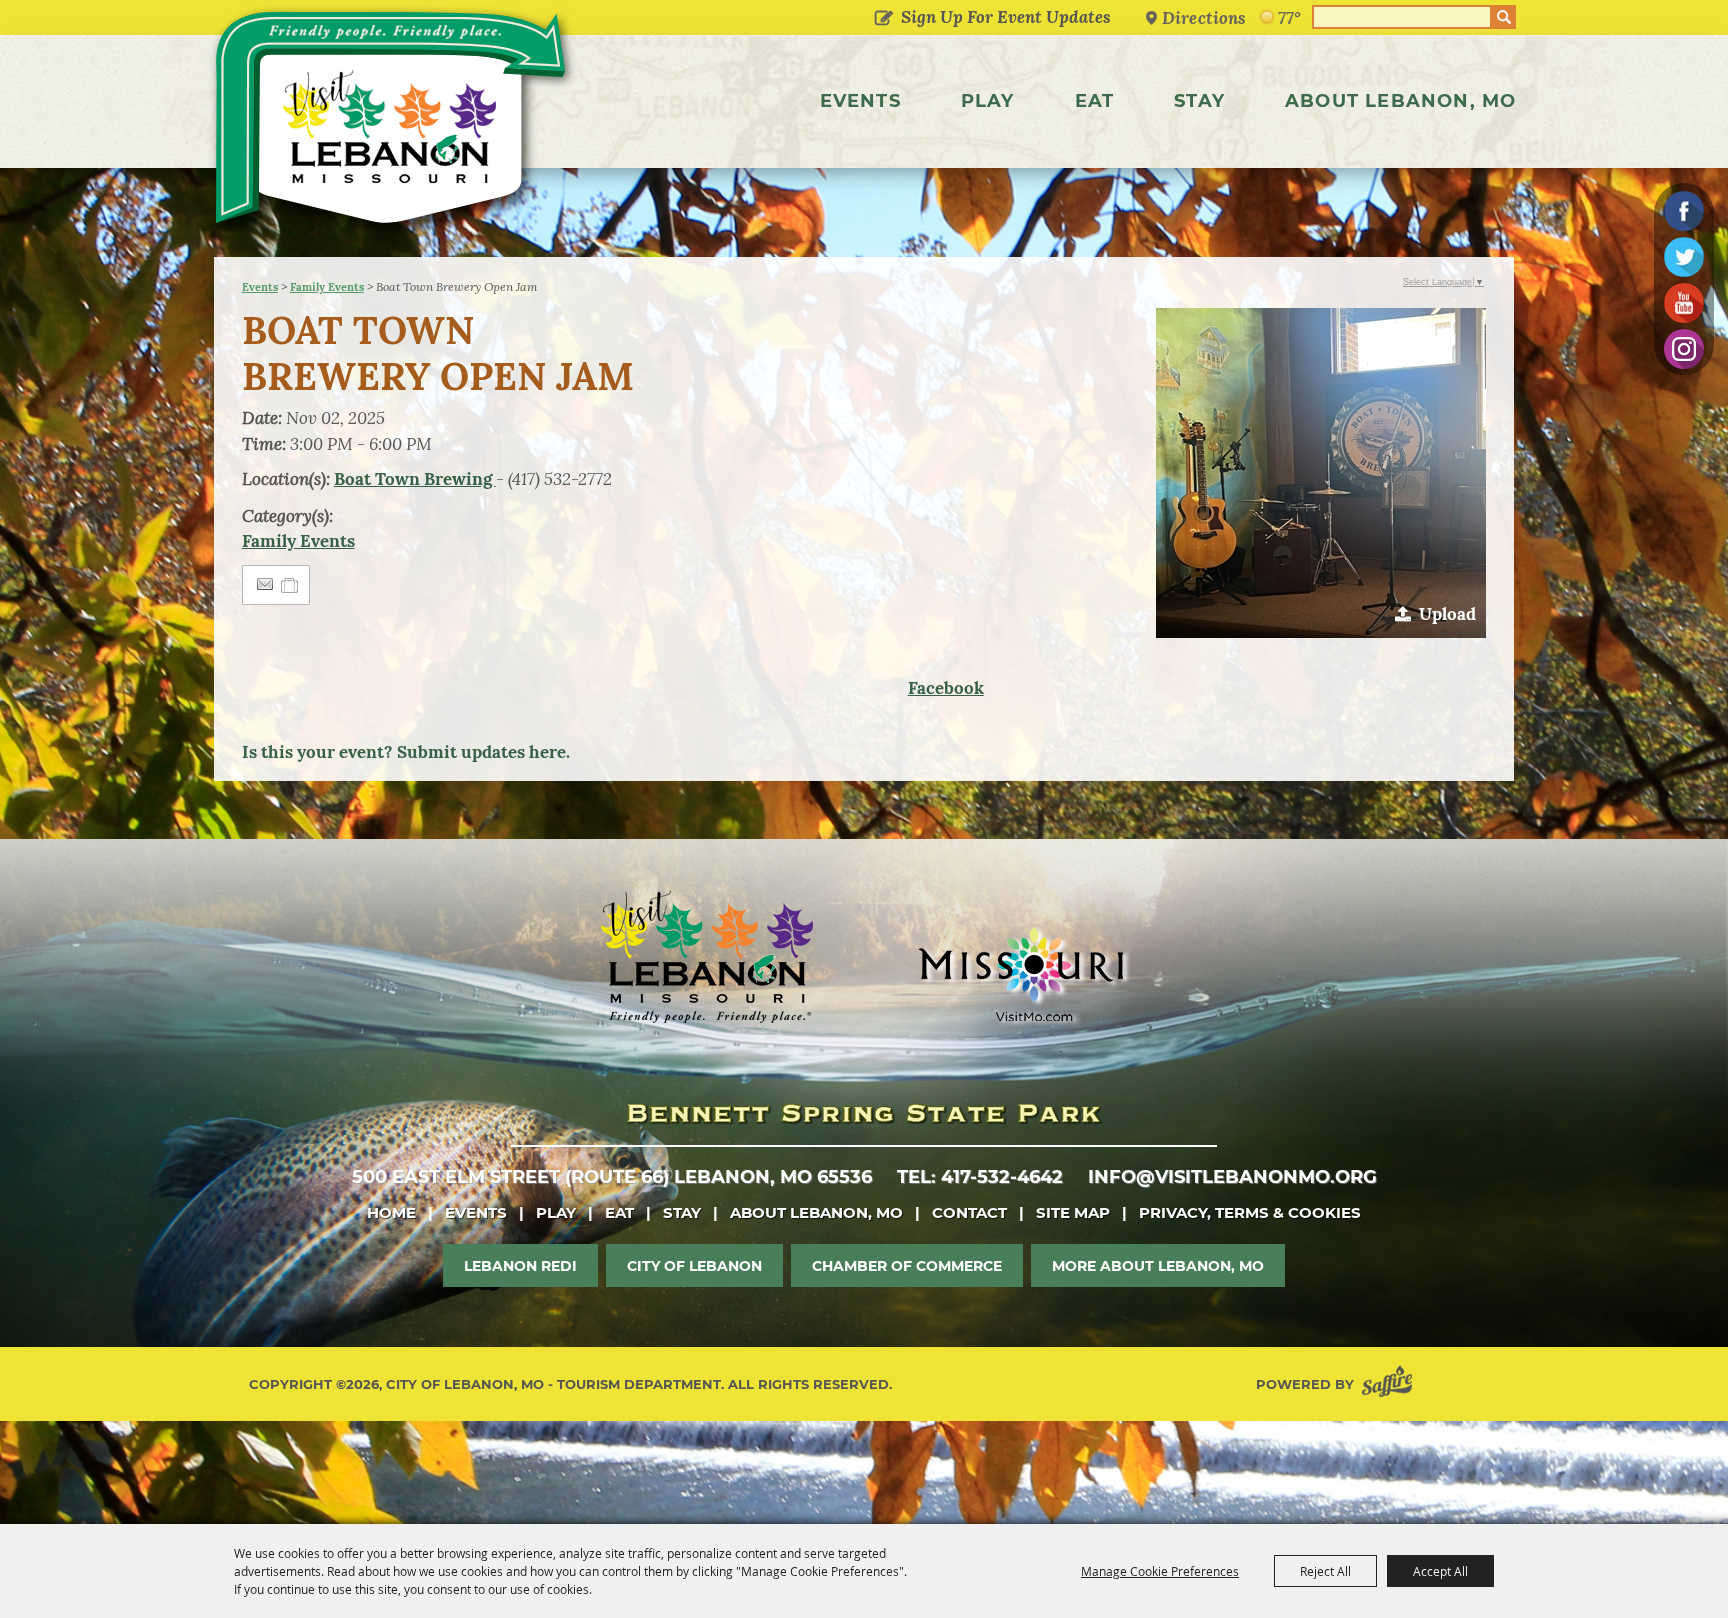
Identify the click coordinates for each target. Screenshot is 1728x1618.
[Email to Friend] (265, 584)
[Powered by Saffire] (1391, 1384)
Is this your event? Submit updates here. (406, 752)
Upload (1447, 614)
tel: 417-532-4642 (980, 1177)
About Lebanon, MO (1400, 101)
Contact (969, 1212)
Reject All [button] (1325, 1571)
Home (391, 1212)
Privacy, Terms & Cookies (1250, 1212)
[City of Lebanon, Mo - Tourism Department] (393, 124)
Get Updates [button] (883, 19)
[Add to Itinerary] (290, 585)
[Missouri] (1020, 974)
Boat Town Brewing (415, 479)
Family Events (327, 287)
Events (860, 101)
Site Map (1073, 1212)
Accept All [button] (1440, 1571)
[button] (1321, 473)
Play (988, 101)
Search (1504, 17)
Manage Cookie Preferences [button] (1160, 1571)
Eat (1095, 101)
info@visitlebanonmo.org (1232, 1177)
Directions (1204, 17)
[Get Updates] (988, 17)
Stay (1199, 101)
